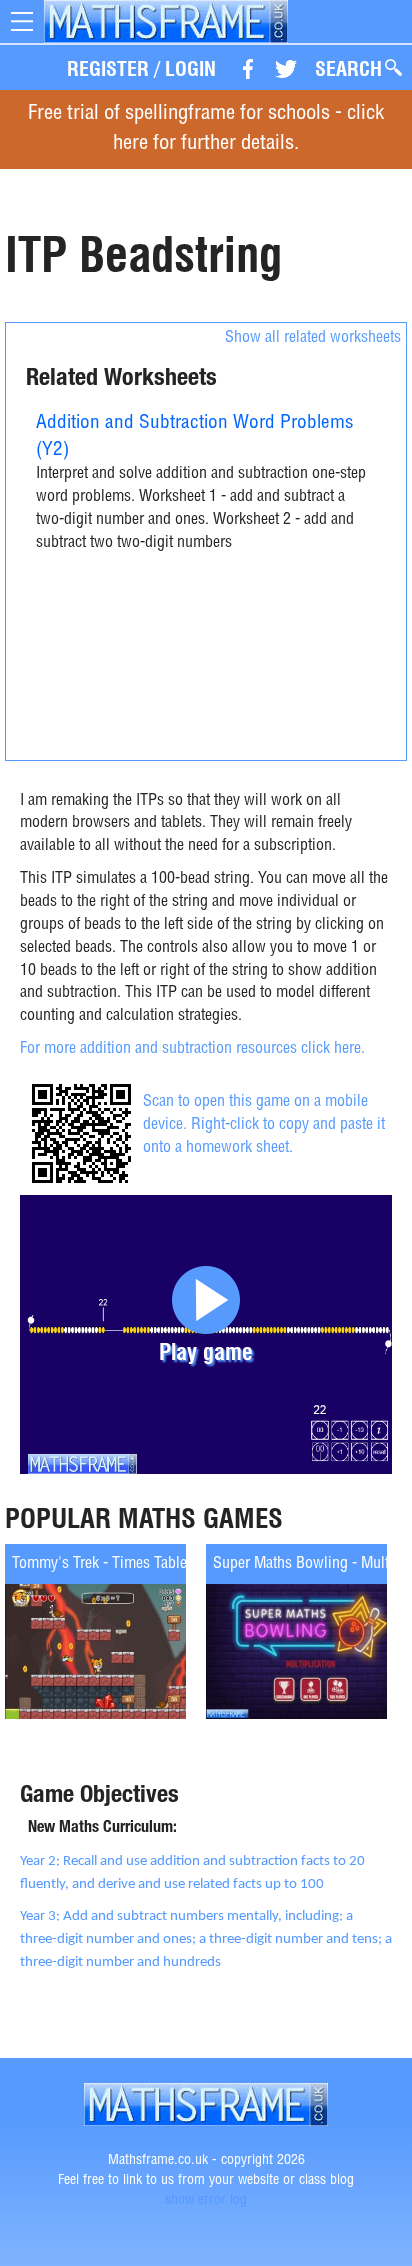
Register (108, 69)
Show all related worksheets (313, 339)
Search (348, 69)
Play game (206, 1351)
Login (190, 69)
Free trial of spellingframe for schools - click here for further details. (206, 129)
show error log (206, 2201)
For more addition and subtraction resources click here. (192, 1050)
